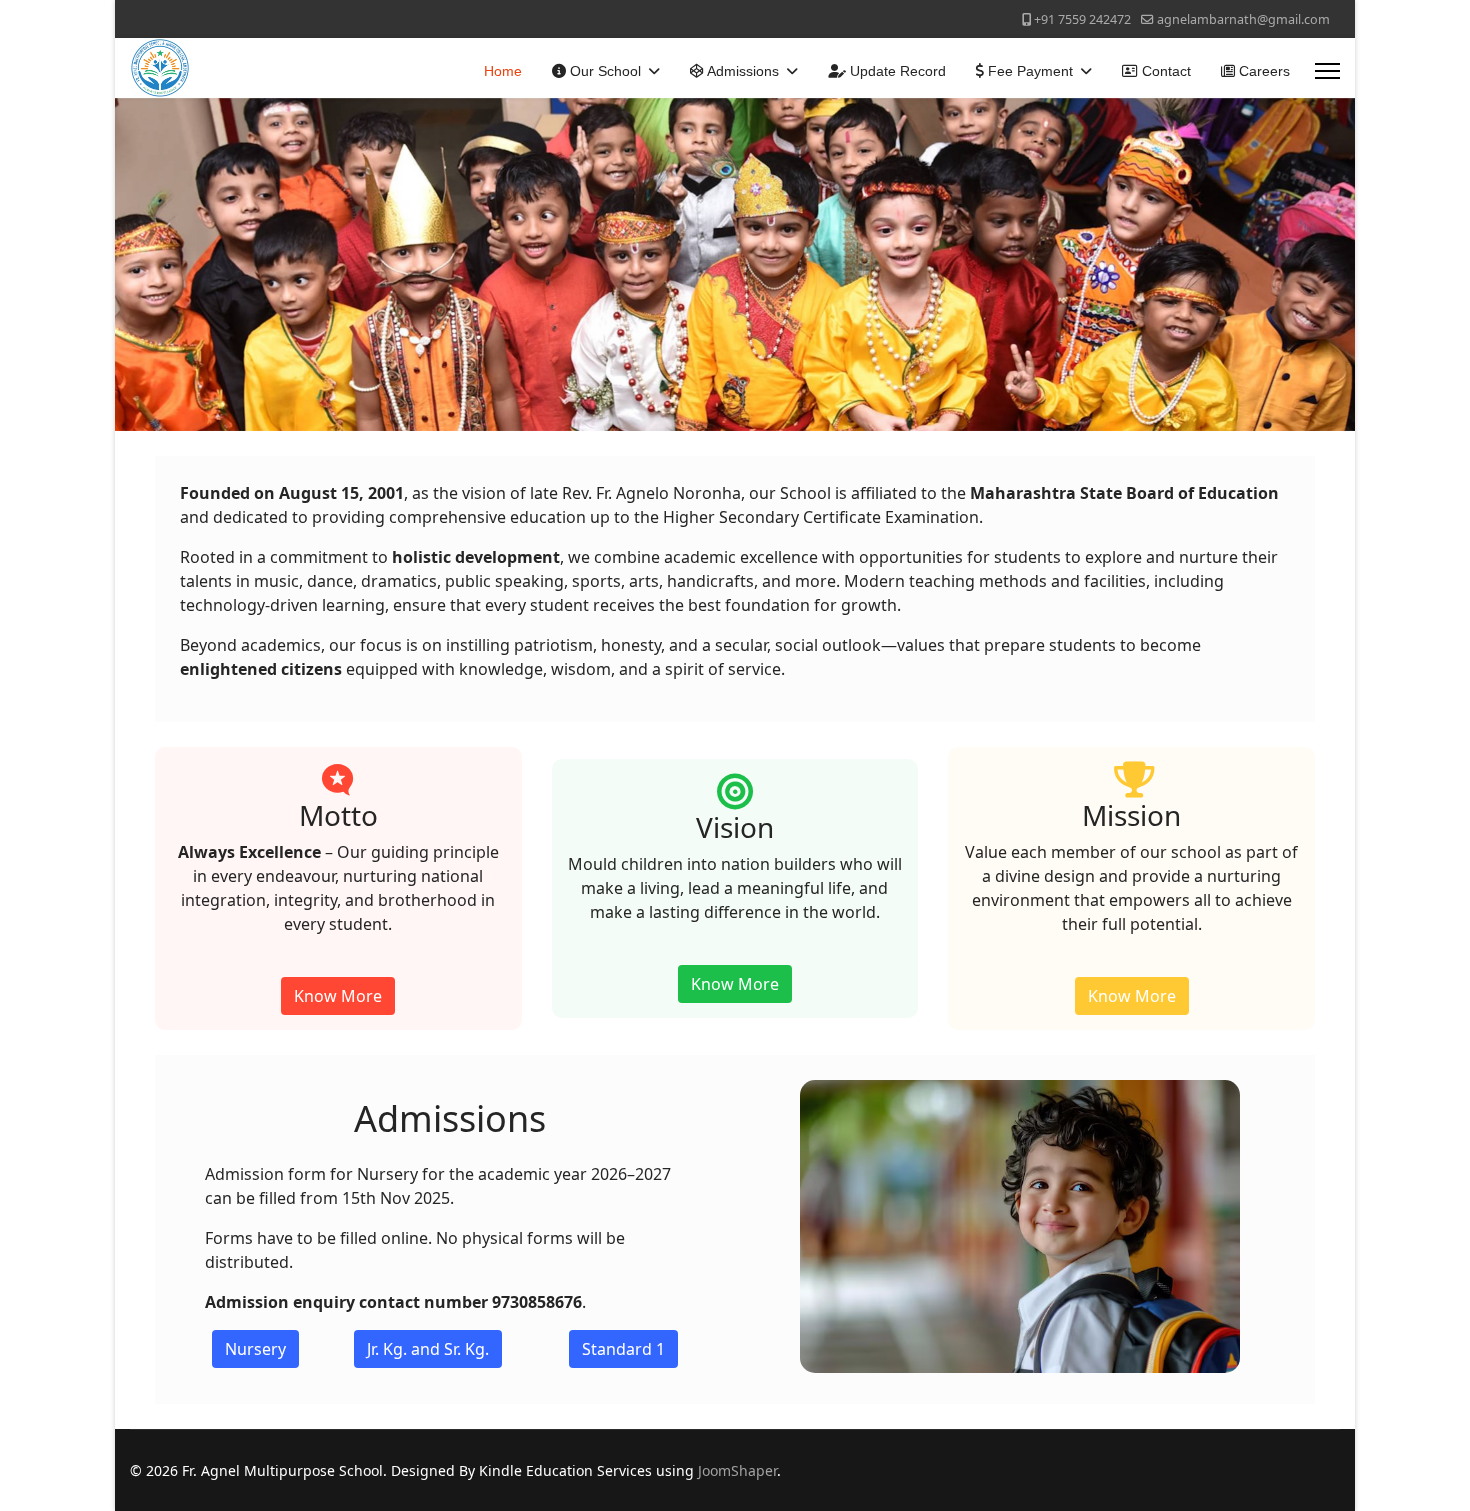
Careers (1262, 71)
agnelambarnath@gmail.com (1243, 19)
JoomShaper (737, 1470)
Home (503, 71)
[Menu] (1327, 71)
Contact (1164, 71)
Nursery (255, 1349)
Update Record (896, 71)
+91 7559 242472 (1082, 19)
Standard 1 (623, 1349)
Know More (338, 996)
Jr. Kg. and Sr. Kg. (428, 1349)
